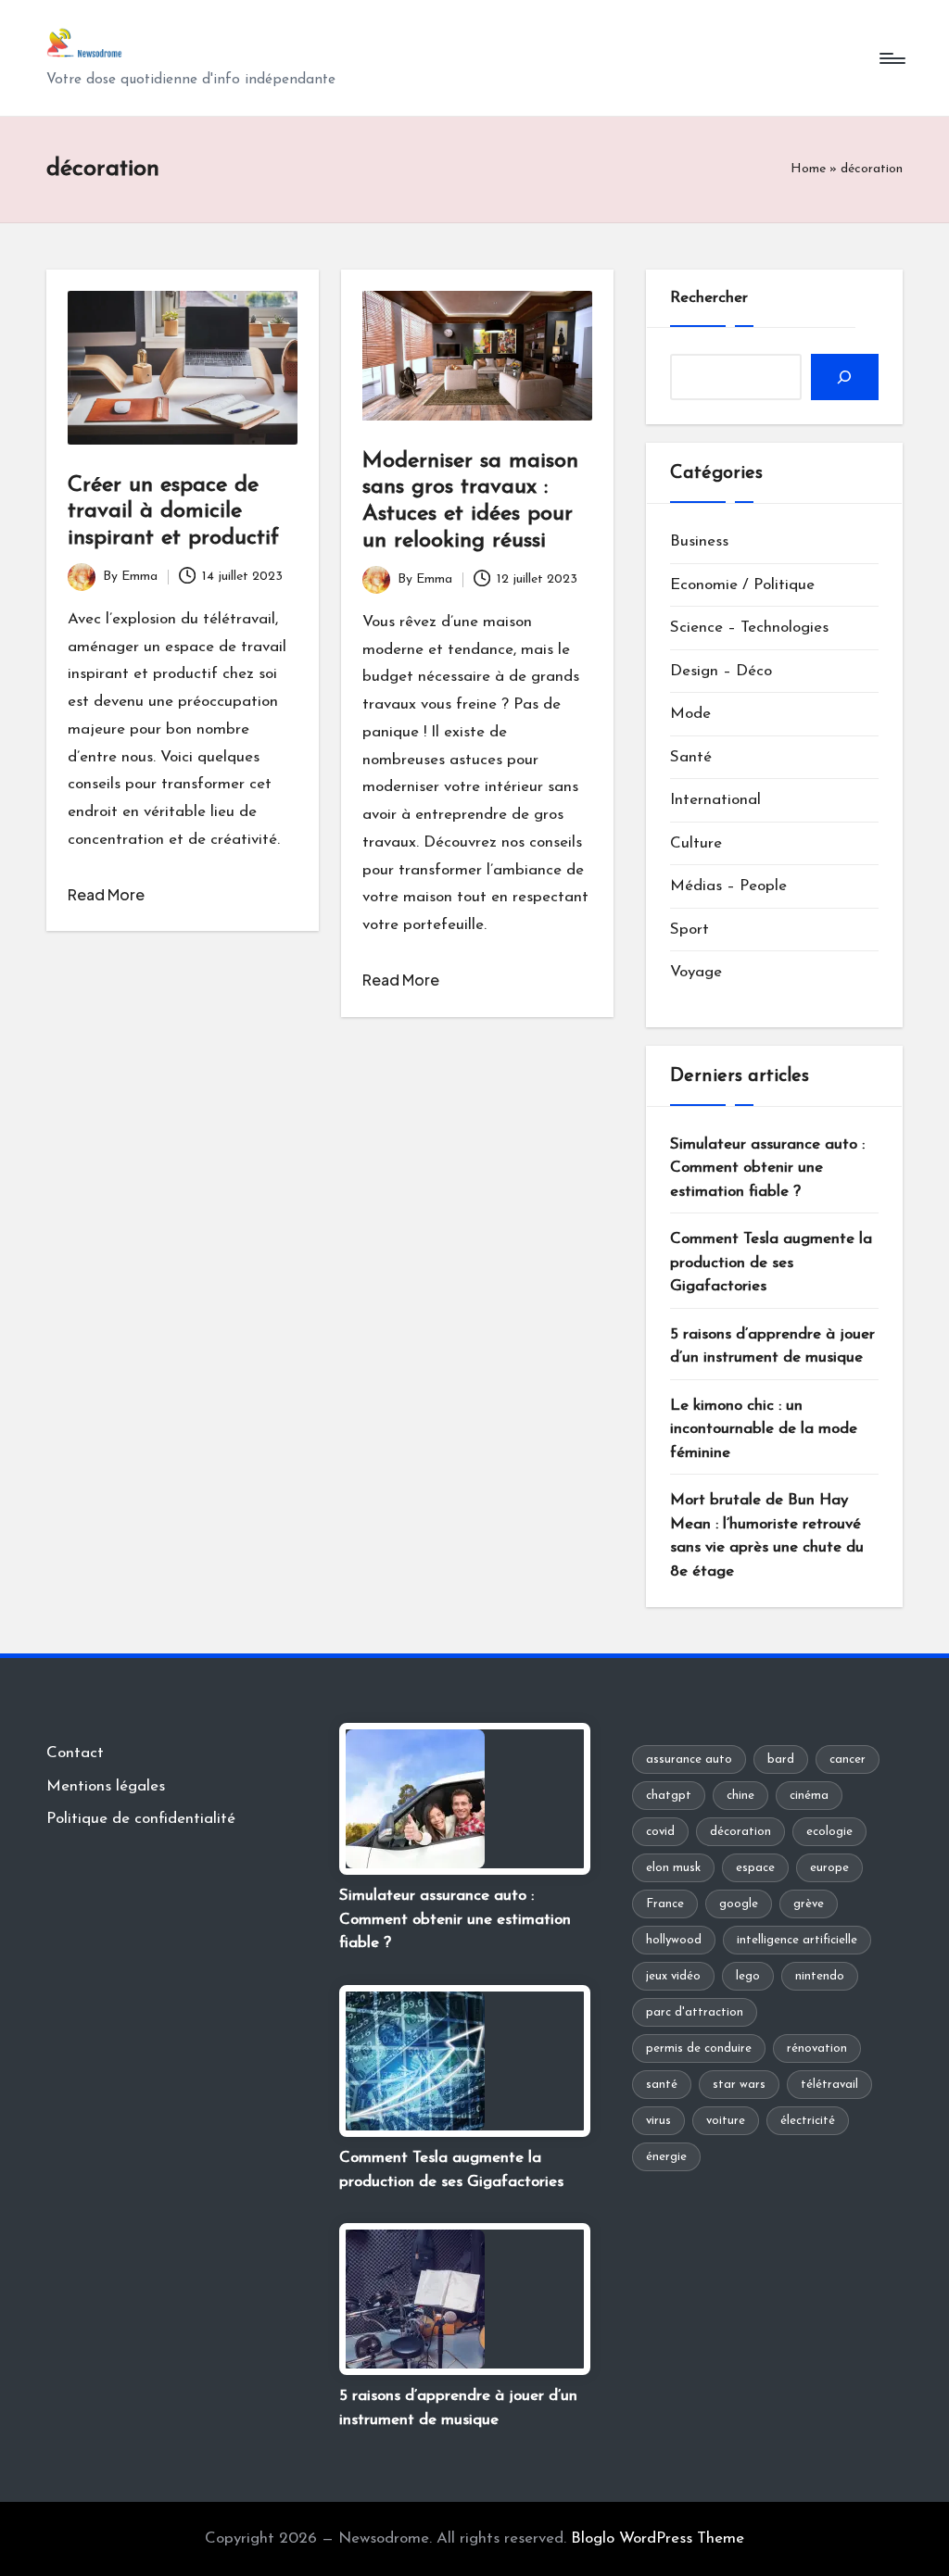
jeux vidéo (673, 1976)
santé (662, 2085)
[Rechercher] (845, 377)
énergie (666, 2157)
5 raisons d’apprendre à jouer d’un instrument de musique (772, 1346)
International (715, 800)
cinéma (809, 1796)
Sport (690, 930)
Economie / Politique (742, 585)
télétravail (829, 2085)
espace (755, 1868)
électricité (808, 2121)
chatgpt (669, 1796)
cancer (848, 1759)
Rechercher (709, 298)
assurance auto (689, 1759)
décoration (740, 1832)
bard (781, 1759)
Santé (691, 757)
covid (660, 1832)
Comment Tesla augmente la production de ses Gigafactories (771, 1263)
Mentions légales (106, 1786)
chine (740, 1796)
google (739, 1904)
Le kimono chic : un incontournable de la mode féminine (764, 1429)
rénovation (817, 2048)
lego (748, 1976)
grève (809, 1904)
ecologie (829, 1832)
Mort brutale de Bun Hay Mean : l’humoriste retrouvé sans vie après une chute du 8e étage (767, 1536)
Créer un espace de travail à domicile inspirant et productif (173, 512)
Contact (75, 1753)
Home (808, 169)
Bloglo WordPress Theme (658, 2538)
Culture (696, 843)
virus (658, 2121)
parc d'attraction (695, 2012)
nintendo (820, 1976)
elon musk (673, 1868)
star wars (739, 2085)
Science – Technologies (749, 628)
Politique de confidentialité (141, 1819)
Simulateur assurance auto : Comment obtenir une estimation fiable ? (767, 1168)
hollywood (674, 1940)
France (665, 1904)
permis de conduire (699, 2048)
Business (699, 541)
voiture (726, 2121)
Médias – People (728, 886)
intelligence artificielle (797, 1940)
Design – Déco (721, 671)
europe (829, 1868)
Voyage (696, 972)
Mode (690, 714)
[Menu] (891, 58)
